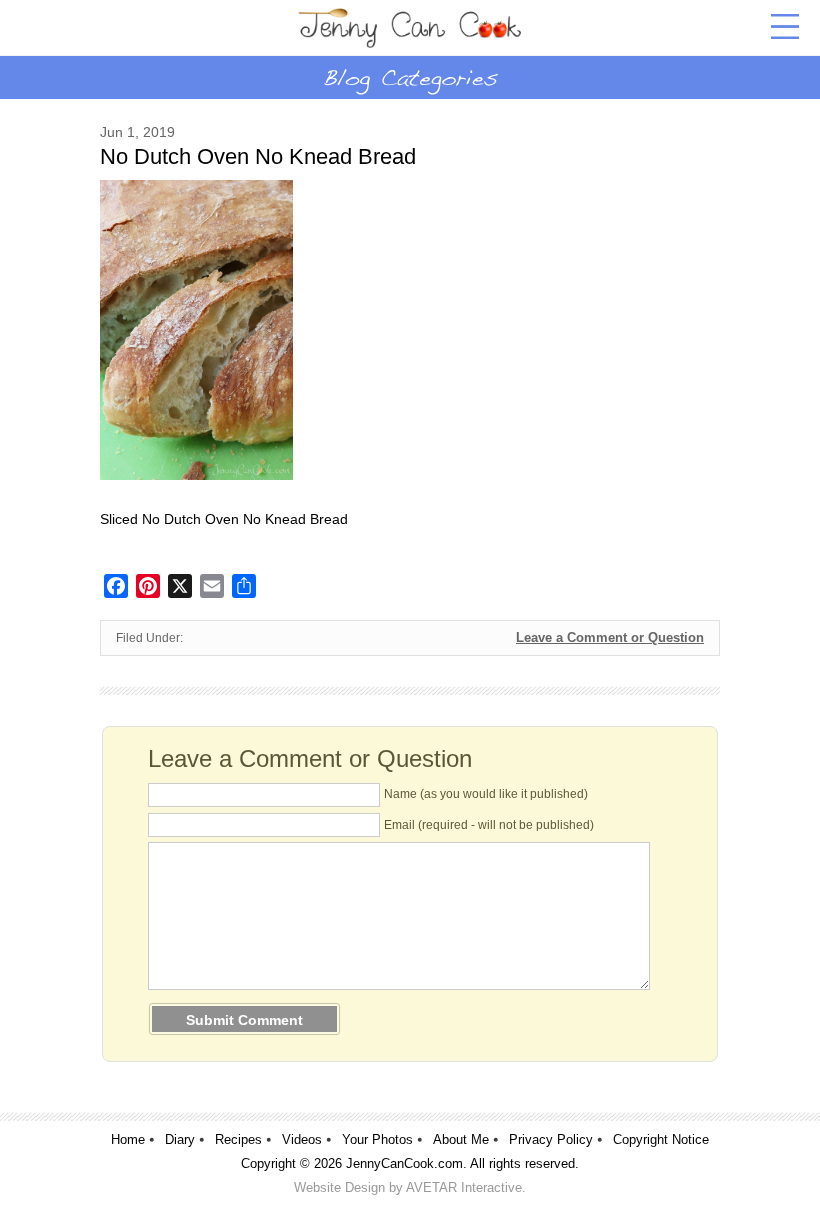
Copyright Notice (661, 1139)
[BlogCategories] (410, 77)
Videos (302, 1139)
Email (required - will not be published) (489, 825)
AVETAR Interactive (464, 1187)
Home (128, 1139)
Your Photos (377, 1139)
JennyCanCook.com (404, 1163)
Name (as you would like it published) (486, 794)
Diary (180, 1139)
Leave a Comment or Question (610, 637)
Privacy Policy (551, 1139)
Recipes (238, 1139)
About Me (461, 1139)
